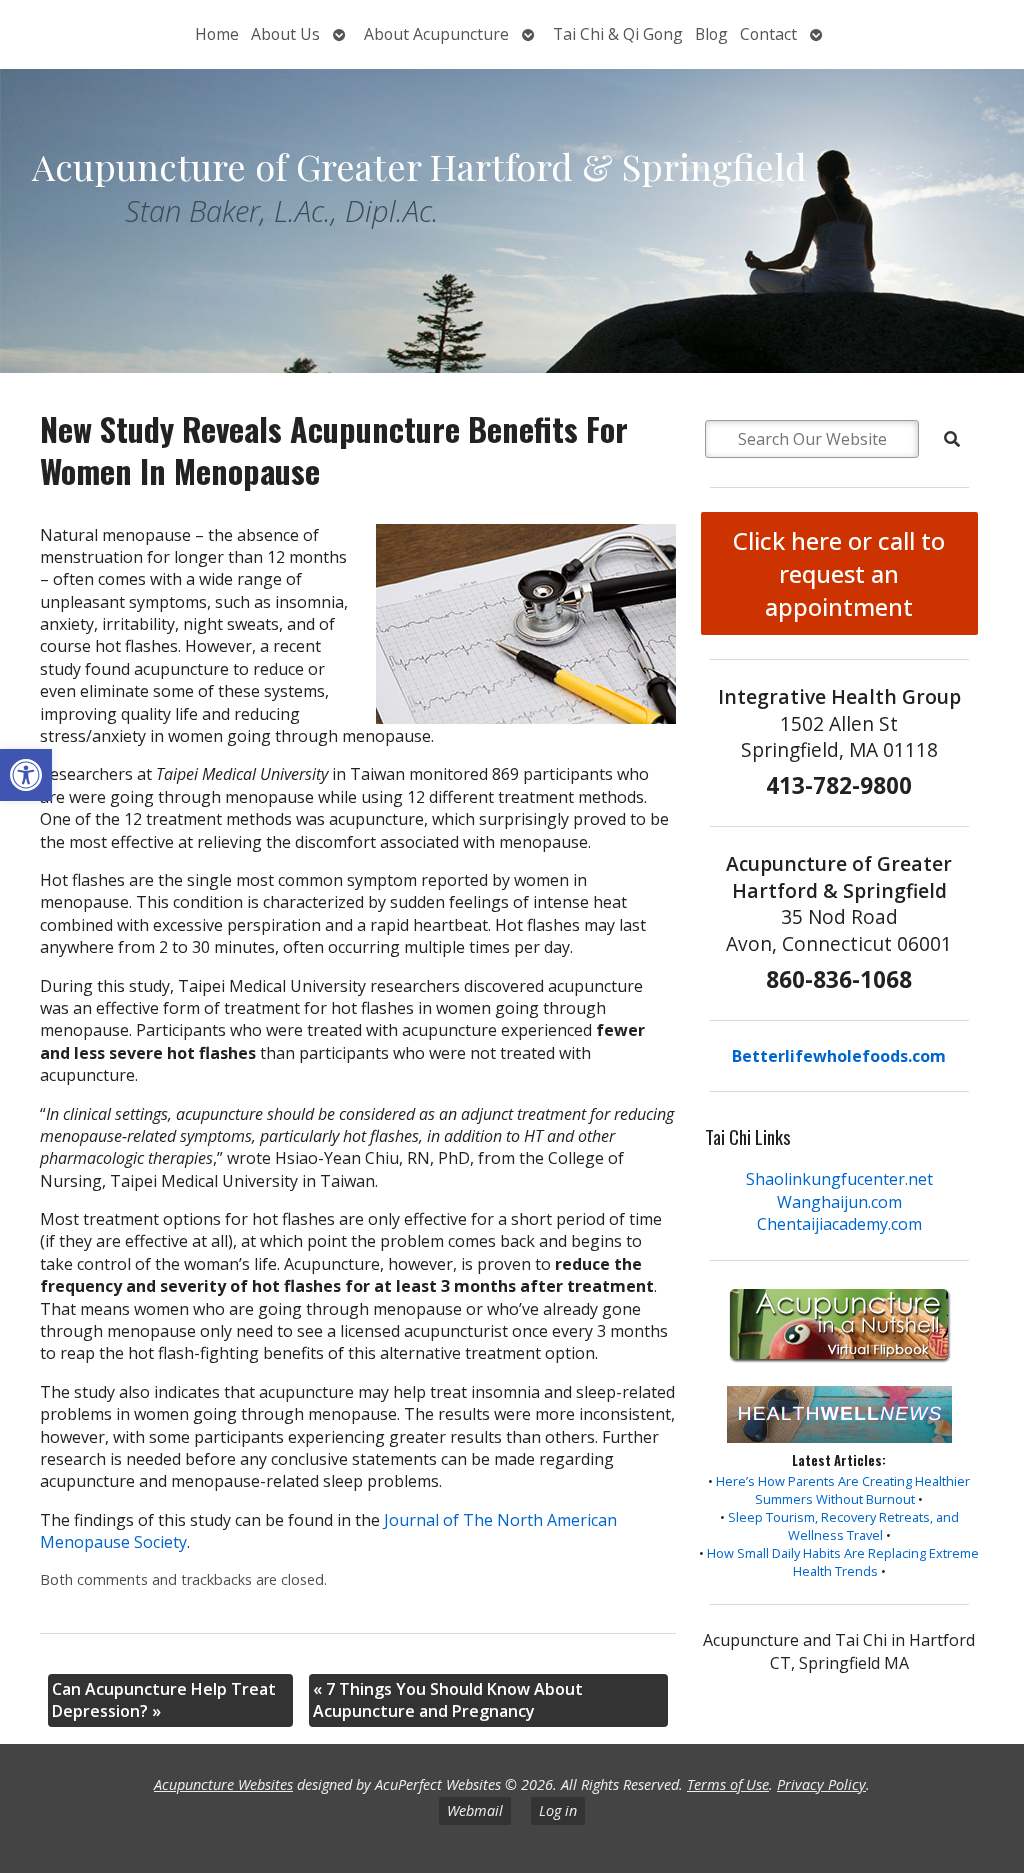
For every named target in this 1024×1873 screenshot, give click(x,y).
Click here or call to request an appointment (839, 573)
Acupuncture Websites (223, 1784)
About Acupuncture (436, 34)
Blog (711, 34)
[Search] (952, 439)
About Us (285, 34)
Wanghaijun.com (839, 1202)
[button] (26, 775)
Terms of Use (728, 1784)
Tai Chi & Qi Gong (618, 34)
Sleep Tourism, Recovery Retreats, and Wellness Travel (843, 1526)
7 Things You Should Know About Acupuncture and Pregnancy (448, 1700)
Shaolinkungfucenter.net (839, 1179)
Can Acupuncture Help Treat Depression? (164, 1700)
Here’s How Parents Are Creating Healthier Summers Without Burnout (843, 1490)
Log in (558, 1810)
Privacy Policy (821, 1784)
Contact (768, 34)
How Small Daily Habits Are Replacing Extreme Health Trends (843, 1562)
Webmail (475, 1810)
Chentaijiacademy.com (839, 1224)
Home (217, 34)
